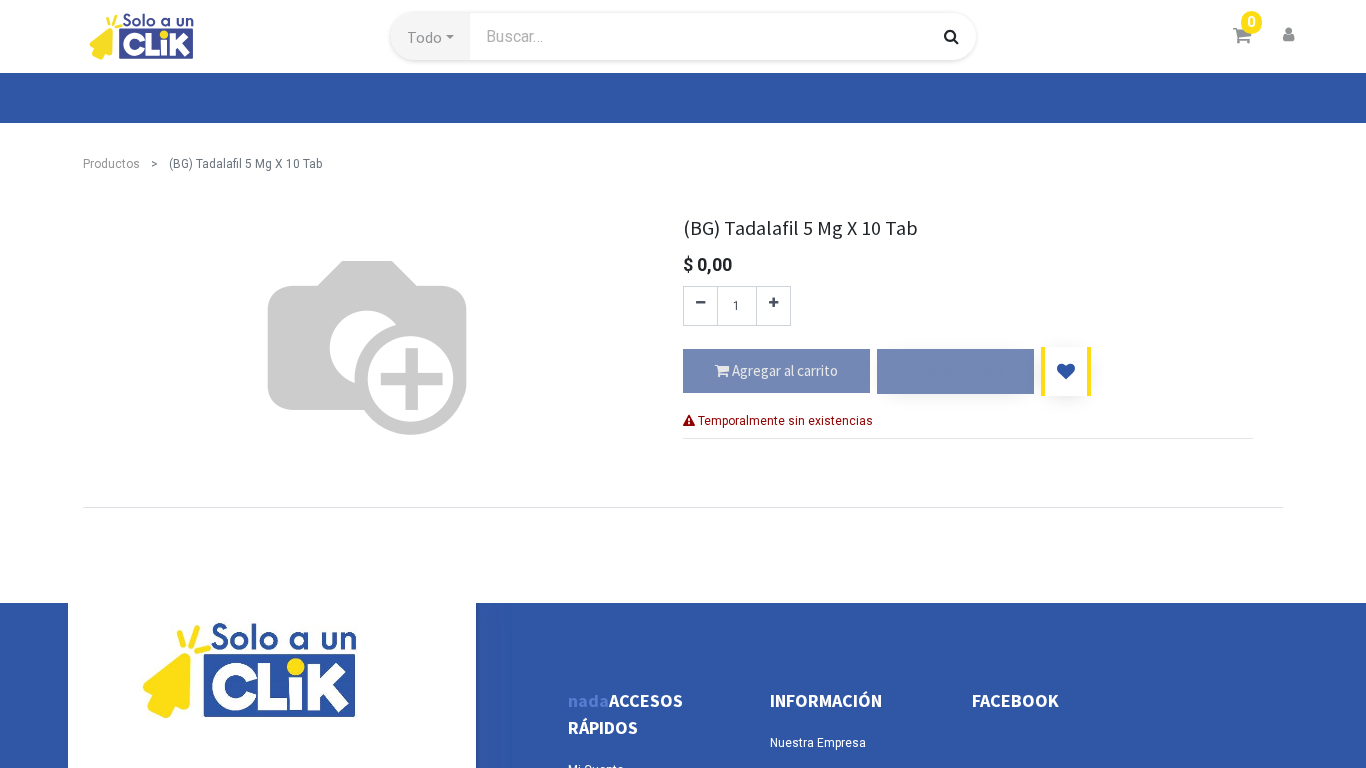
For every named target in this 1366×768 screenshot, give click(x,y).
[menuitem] (129, 98)
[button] (430, 37)
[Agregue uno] (773, 306)
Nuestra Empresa (818, 743)
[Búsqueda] (951, 36)
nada (588, 700)
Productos (111, 164)
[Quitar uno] (700, 306)
